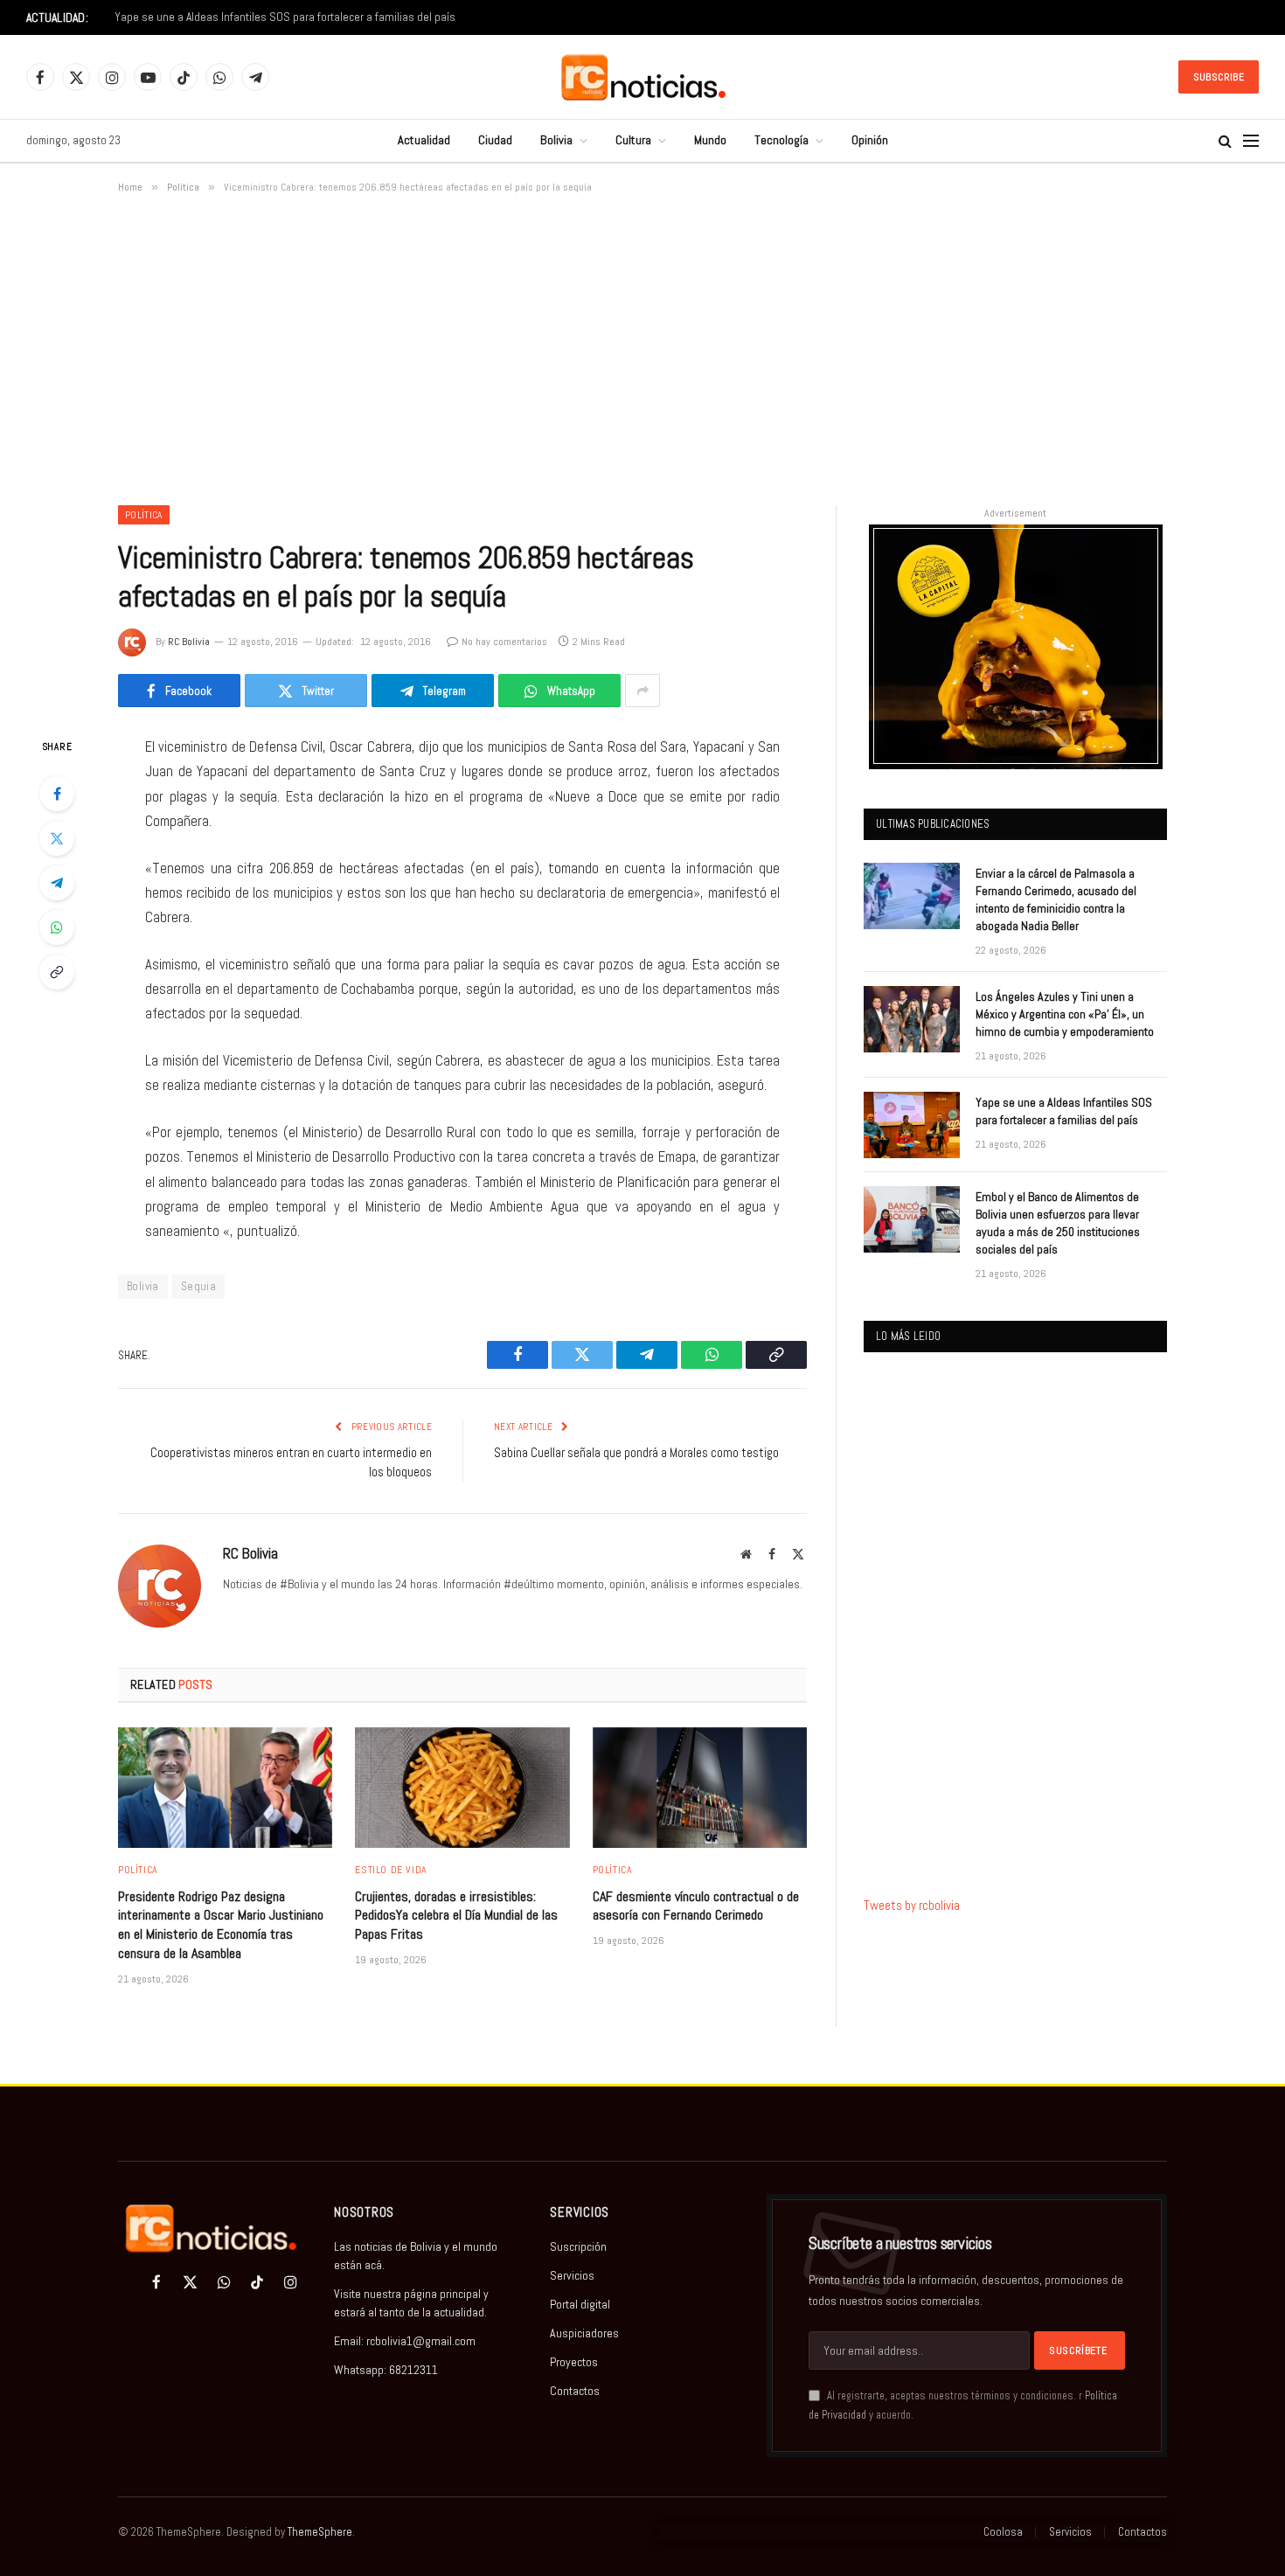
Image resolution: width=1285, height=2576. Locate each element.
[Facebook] (57, 794)
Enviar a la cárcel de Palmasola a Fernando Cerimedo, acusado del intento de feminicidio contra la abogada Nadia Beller (1056, 899)
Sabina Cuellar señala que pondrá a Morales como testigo (636, 1452)
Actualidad (424, 140)
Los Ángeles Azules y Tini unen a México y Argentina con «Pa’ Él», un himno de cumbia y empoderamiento (1065, 1014)
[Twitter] (57, 838)
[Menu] (1251, 141)
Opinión (870, 140)
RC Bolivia (189, 642)
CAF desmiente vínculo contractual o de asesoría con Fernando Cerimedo (696, 1906)
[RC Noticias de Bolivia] (643, 77)
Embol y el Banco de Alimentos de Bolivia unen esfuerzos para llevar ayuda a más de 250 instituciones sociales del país (1058, 1223)
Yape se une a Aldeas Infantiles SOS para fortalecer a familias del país (285, 17)
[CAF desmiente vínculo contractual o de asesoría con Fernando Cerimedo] (700, 1788)
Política (144, 515)
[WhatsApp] (57, 927)
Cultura (633, 140)
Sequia (198, 1286)
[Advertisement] (642, 346)
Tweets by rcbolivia (912, 1905)
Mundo (710, 140)
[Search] (1225, 141)
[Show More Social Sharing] (642, 691)
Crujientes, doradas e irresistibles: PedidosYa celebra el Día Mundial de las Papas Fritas (456, 1916)
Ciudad (495, 140)
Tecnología (781, 140)
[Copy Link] (57, 972)
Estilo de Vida (391, 1870)
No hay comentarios (504, 642)
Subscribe (1219, 77)
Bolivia (556, 140)
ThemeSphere (320, 2532)
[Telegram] (57, 883)
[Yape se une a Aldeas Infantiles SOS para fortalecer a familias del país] (912, 1125)
